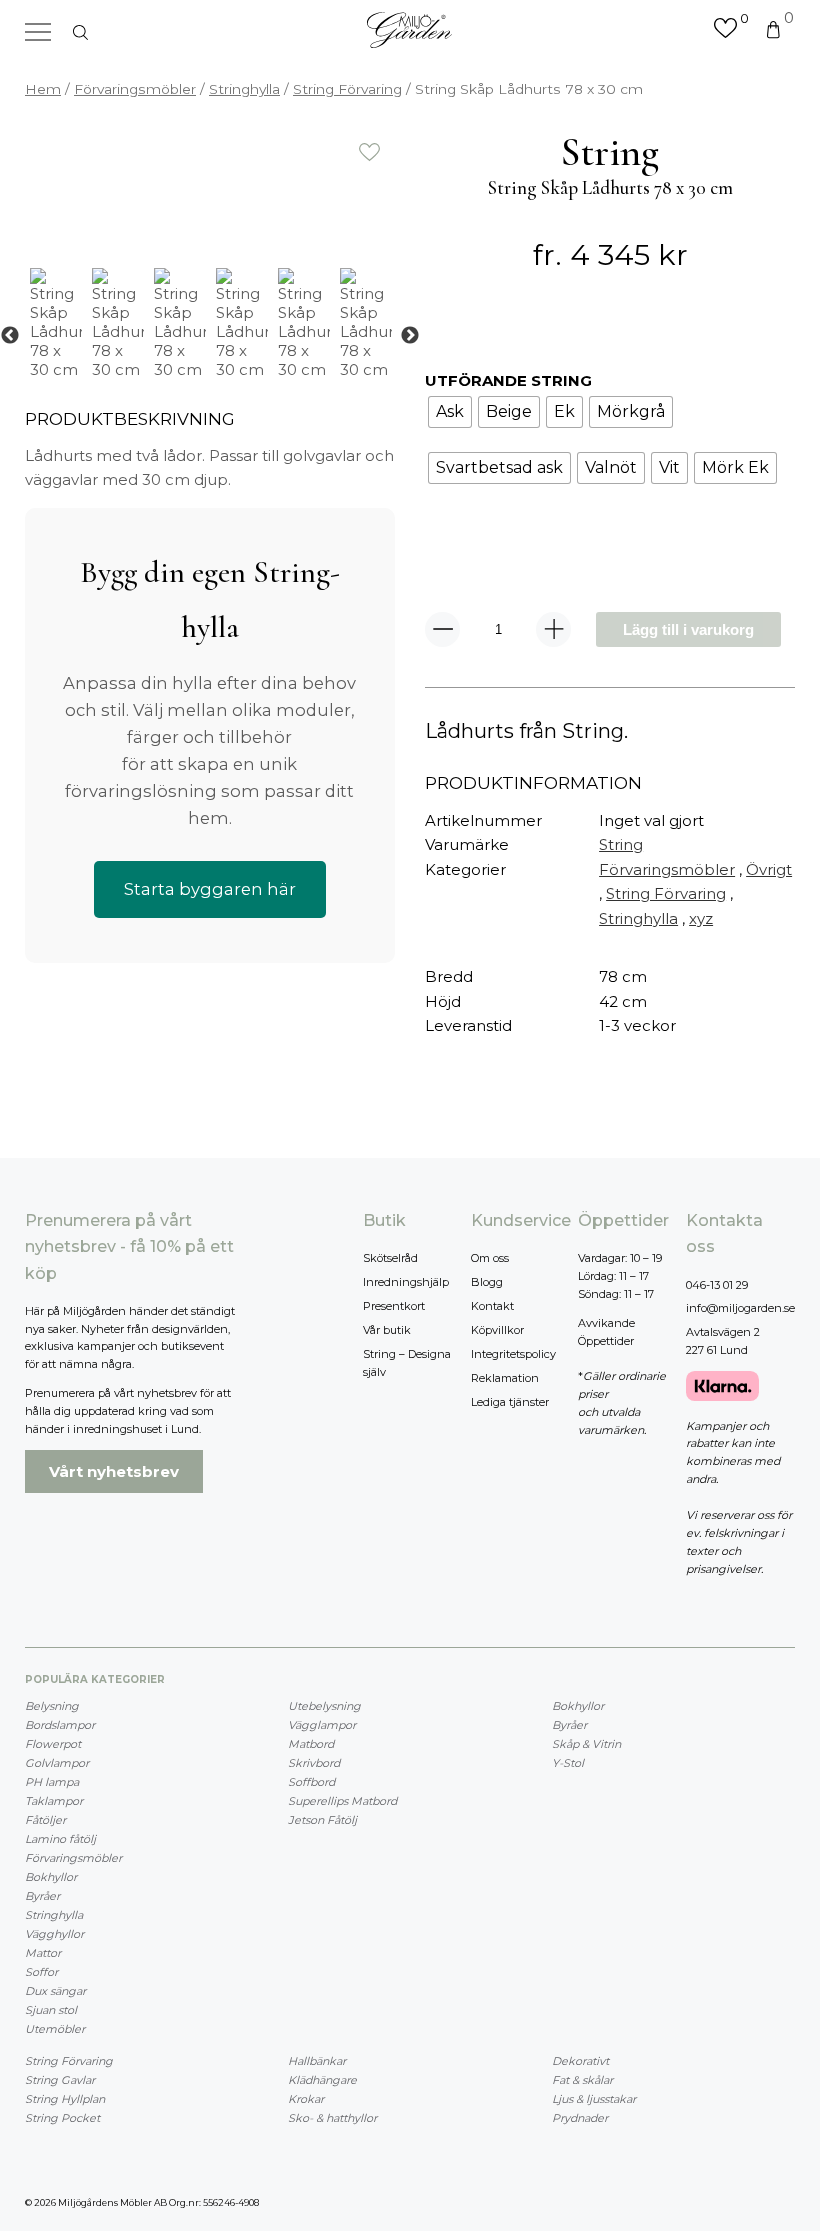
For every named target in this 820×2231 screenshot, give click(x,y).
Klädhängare (322, 2080)
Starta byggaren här (210, 889)
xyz (701, 918)
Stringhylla (244, 89)
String (621, 844)
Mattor (43, 1953)
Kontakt (492, 1306)
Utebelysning (324, 1706)
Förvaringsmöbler (135, 89)
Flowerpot (53, 1744)
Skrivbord (314, 1763)
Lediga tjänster (510, 1402)
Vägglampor (322, 1725)
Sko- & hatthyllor (332, 2118)
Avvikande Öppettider (606, 1332)
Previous (10, 336)
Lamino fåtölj (60, 1839)
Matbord (311, 1744)
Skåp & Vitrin (586, 1744)
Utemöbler (55, 2029)
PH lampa (52, 1782)
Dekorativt (580, 2061)
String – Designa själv (407, 1363)
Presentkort (394, 1306)
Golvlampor (57, 1763)
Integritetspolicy (513, 1354)
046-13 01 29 (717, 1285)
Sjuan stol (51, 2010)
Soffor (41, 1972)
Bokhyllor (51, 1877)
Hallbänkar (317, 2061)
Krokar (306, 2099)
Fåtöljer (45, 1820)
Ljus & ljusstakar (594, 2099)
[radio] (450, 412)
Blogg (487, 1282)
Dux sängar (55, 1991)
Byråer (42, 1896)
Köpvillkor (497, 1330)
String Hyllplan (65, 2099)
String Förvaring (347, 89)
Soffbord (311, 1782)
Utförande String (508, 380)
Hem (43, 89)
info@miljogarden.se (740, 1308)
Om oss (490, 1258)
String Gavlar (60, 2080)
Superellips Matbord (342, 1801)
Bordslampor (60, 1725)
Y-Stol (568, 1763)
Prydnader (580, 2118)
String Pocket (62, 2118)
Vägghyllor (54, 1934)
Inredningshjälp (406, 1282)
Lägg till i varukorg (688, 629)
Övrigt (769, 869)
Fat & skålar (582, 2080)
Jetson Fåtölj (322, 1820)
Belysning (52, 1706)
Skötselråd (390, 1258)
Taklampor (54, 1801)
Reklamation (505, 1378)
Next (410, 336)
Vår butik (387, 1330)
